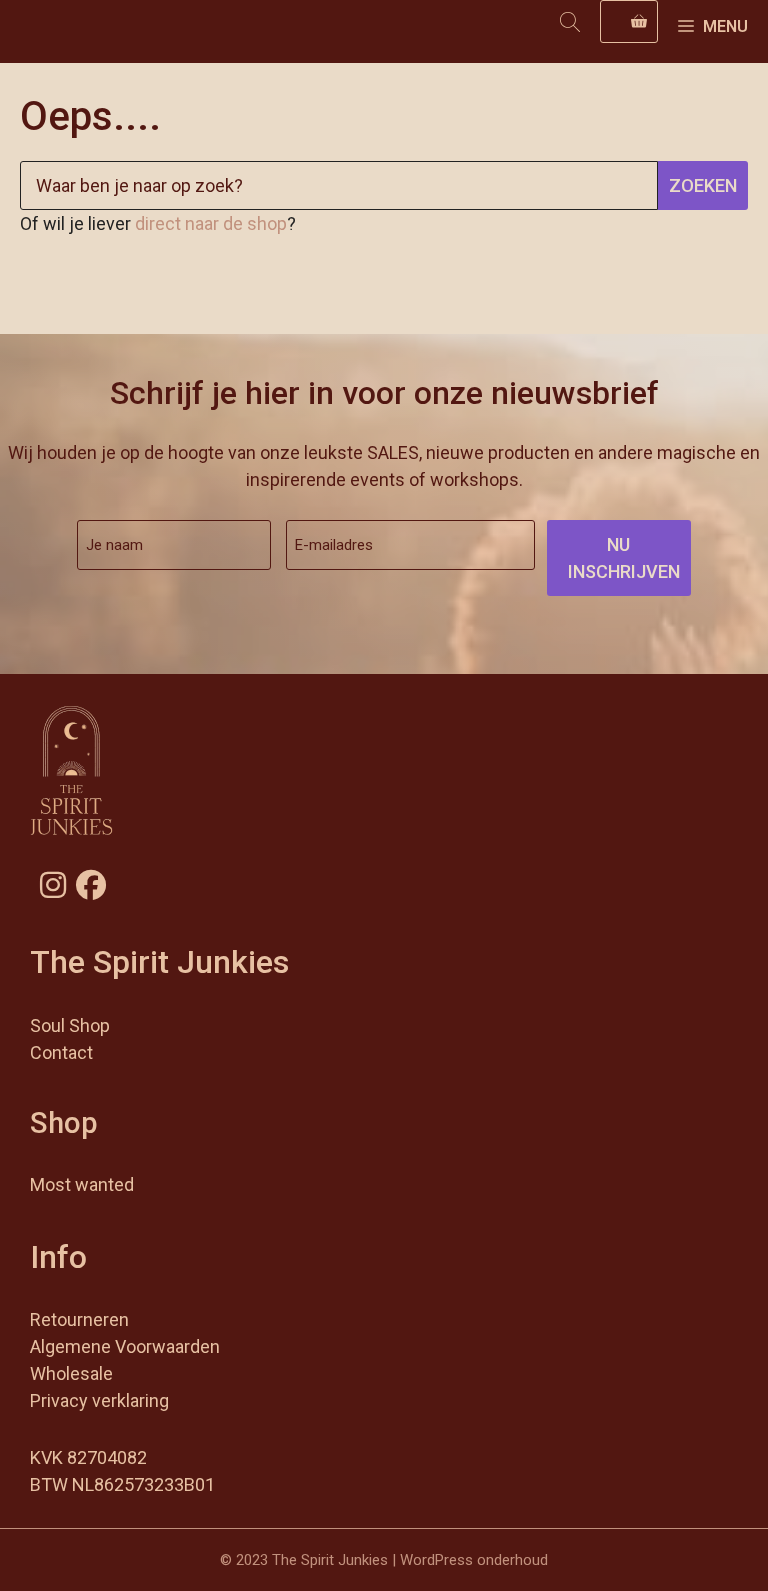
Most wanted (82, 1184)
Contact (61, 1052)
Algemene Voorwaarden (125, 1346)
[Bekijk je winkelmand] (629, 21)
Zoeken (703, 185)
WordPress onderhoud (474, 1560)
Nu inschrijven (624, 558)
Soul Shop (70, 1025)
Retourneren (79, 1319)
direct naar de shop (211, 223)
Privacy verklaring (99, 1400)
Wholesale (71, 1373)
